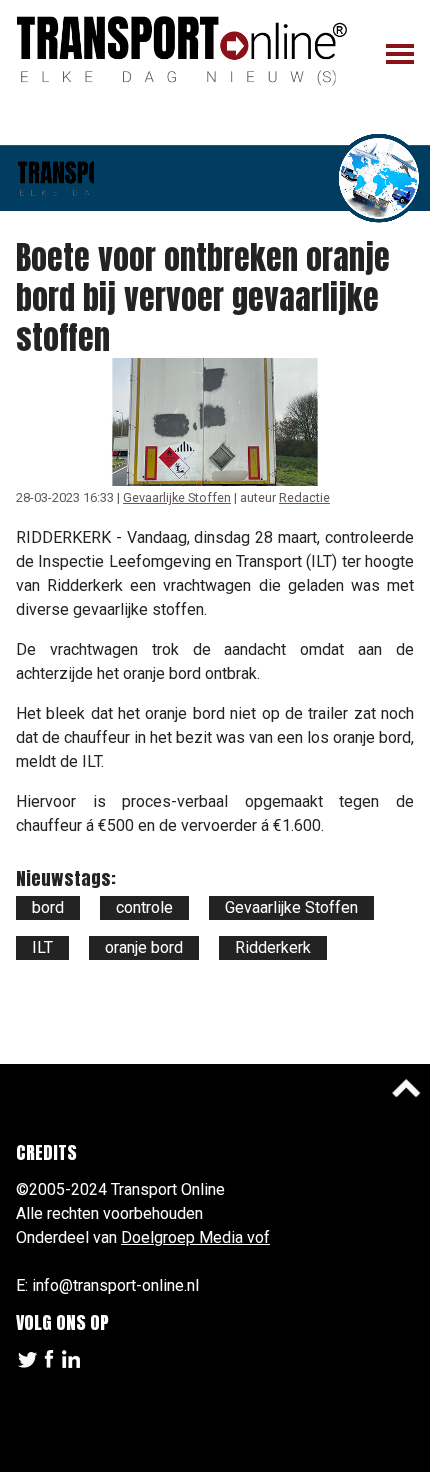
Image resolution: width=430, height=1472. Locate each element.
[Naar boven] (406, 1088)
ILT (42, 947)
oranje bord (144, 947)
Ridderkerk (273, 947)
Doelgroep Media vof (195, 1237)
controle (144, 907)
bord (48, 907)
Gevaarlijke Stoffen (177, 497)
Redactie (304, 497)
